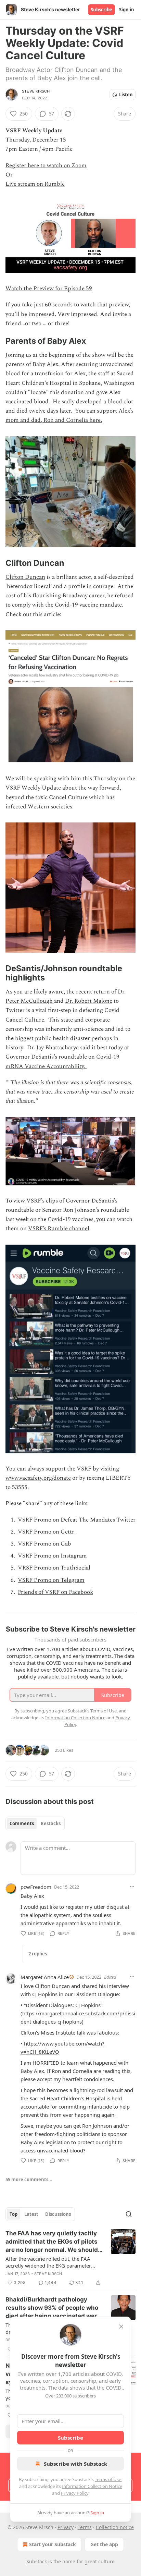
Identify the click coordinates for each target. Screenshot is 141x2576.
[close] (121, 2327)
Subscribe (101, 10)
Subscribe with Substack (75, 2464)
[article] (70, 2258)
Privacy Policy (75, 2493)
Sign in (127, 10)
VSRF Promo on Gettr (46, 1532)
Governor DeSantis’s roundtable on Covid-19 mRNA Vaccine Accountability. (62, 1061)
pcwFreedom (36, 1887)
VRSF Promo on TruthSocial (54, 1568)
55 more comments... (29, 2180)
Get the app (104, 2544)
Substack (37, 2561)
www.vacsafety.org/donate (38, 1478)
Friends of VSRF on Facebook (55, 1592)
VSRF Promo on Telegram (51, 1580)
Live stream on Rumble (35, 184)
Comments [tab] (22, 1823)
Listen (126, 95)
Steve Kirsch (36, 91)
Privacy (66, 2527)
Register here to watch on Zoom (46, 166)
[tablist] (35, 1823)
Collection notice (115, 2527)
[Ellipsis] (132, 1887)
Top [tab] (14, 2214)
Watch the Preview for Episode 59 (49, 289)
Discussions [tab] (58, 2214)
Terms (85, 2527)
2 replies (38, 1954)
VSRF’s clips (42, 1201)
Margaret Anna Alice (45, 1977)
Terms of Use (108, 2479)
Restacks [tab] (51, 1823)
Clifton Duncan (25, 577)
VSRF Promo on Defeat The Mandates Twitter (77, 1520)
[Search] (129, 2214)
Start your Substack (53, 2544)
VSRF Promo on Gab (44, 1544)
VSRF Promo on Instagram (52, 1556)
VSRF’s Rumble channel (59, 1229)
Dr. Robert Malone (89, 1001)
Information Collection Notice (92, 2486)
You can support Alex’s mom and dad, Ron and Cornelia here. (69, 416)
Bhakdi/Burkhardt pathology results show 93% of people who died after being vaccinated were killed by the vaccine (53, 2308)
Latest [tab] (31, 2214)
